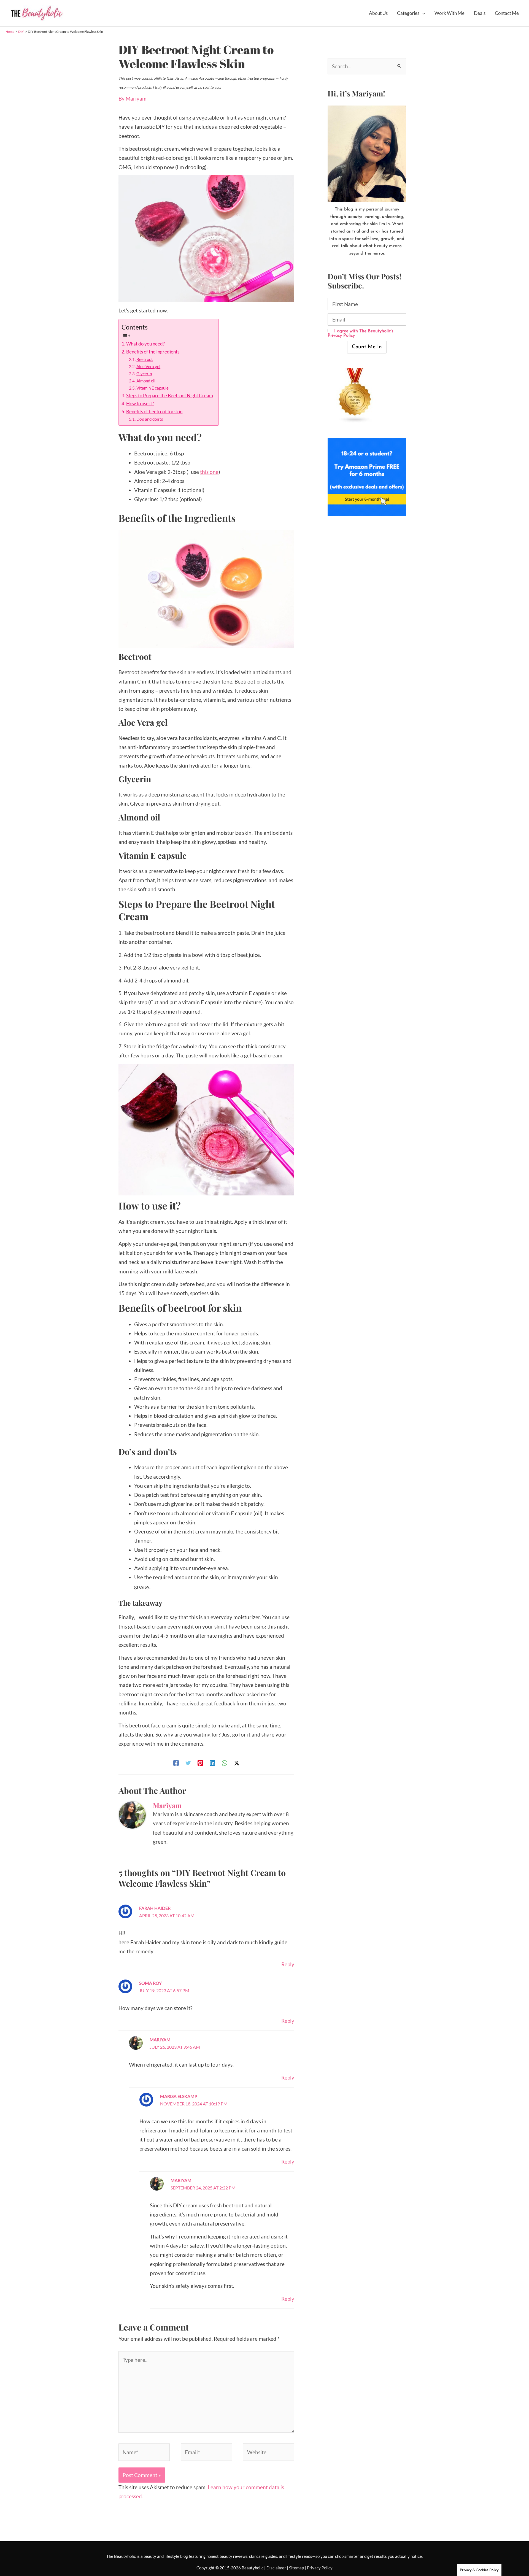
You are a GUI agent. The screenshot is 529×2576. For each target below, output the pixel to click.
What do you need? (145, 344)
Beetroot (145, 359)
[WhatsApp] (225, 1762)
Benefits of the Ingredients (153, 352)
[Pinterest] (200, 1762)
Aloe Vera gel (148, 366)
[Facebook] (176, 1762)
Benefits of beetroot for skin (154, 411)
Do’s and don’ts (150, 419)
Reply (288, 1964)
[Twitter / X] (237, 1762)
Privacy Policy (320, 2568)
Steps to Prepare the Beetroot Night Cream (170, 395)
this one (209, 472)
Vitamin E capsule (153, 388)
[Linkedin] (212, 1762)
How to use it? (140, 403)
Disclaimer (276, 2568)
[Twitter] (188, 1762)
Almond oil (146, 381)
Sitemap (296, 2568)
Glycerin (144, 374)
